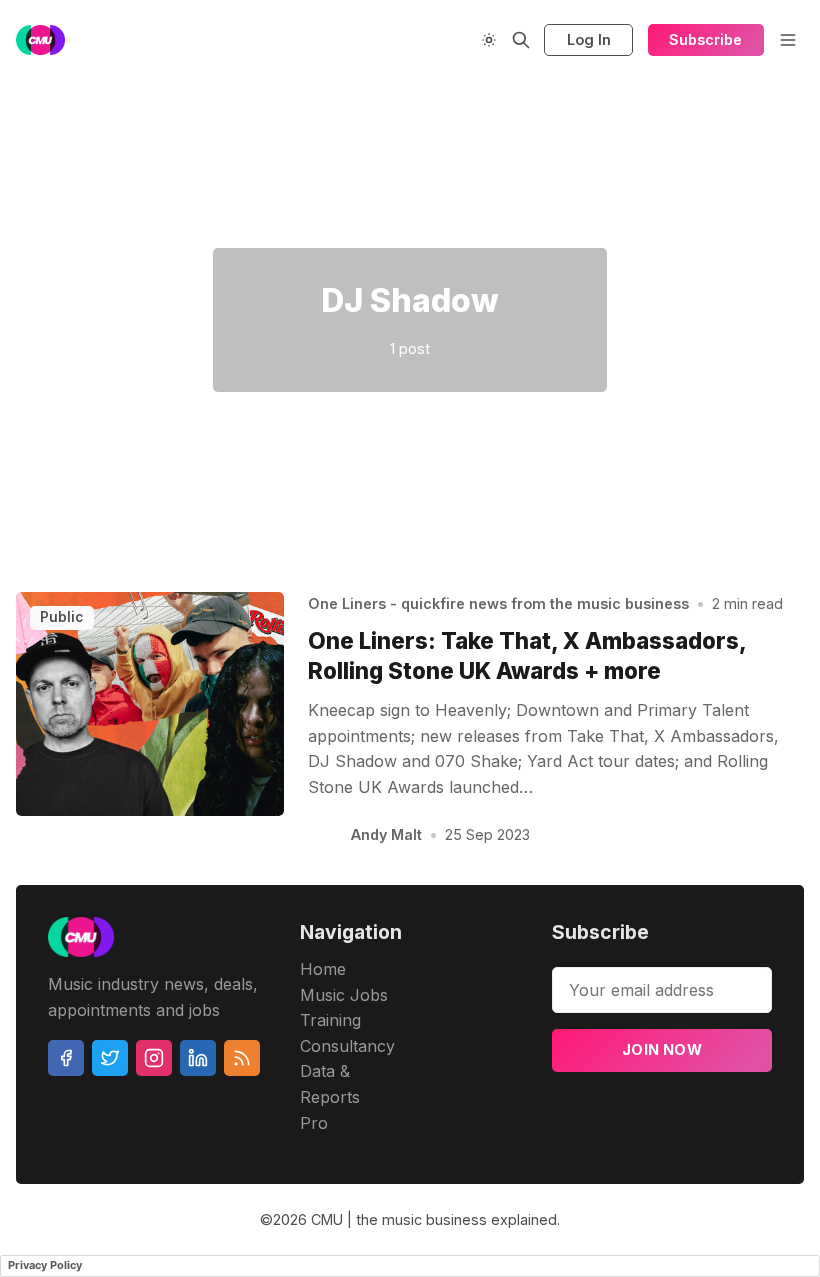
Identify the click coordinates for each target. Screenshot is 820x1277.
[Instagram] (154, 1058)
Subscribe (705, 39)
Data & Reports (330, 1084)
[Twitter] (110, 1058)
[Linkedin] (198, 1058)
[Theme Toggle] (489, 40)
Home (323, 969)
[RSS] (242, 1058)
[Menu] (788, 40)
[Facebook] (66, 1058)
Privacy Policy (45, 1265)
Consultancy (347, 1046)
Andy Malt (386, 834)
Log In (589, 39)
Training (330, 1020)
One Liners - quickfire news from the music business (498, 603)
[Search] (521, 40)
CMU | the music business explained (434, 1219)
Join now (662, 1049)
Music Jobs (344, 995)
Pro (314, 1123)
